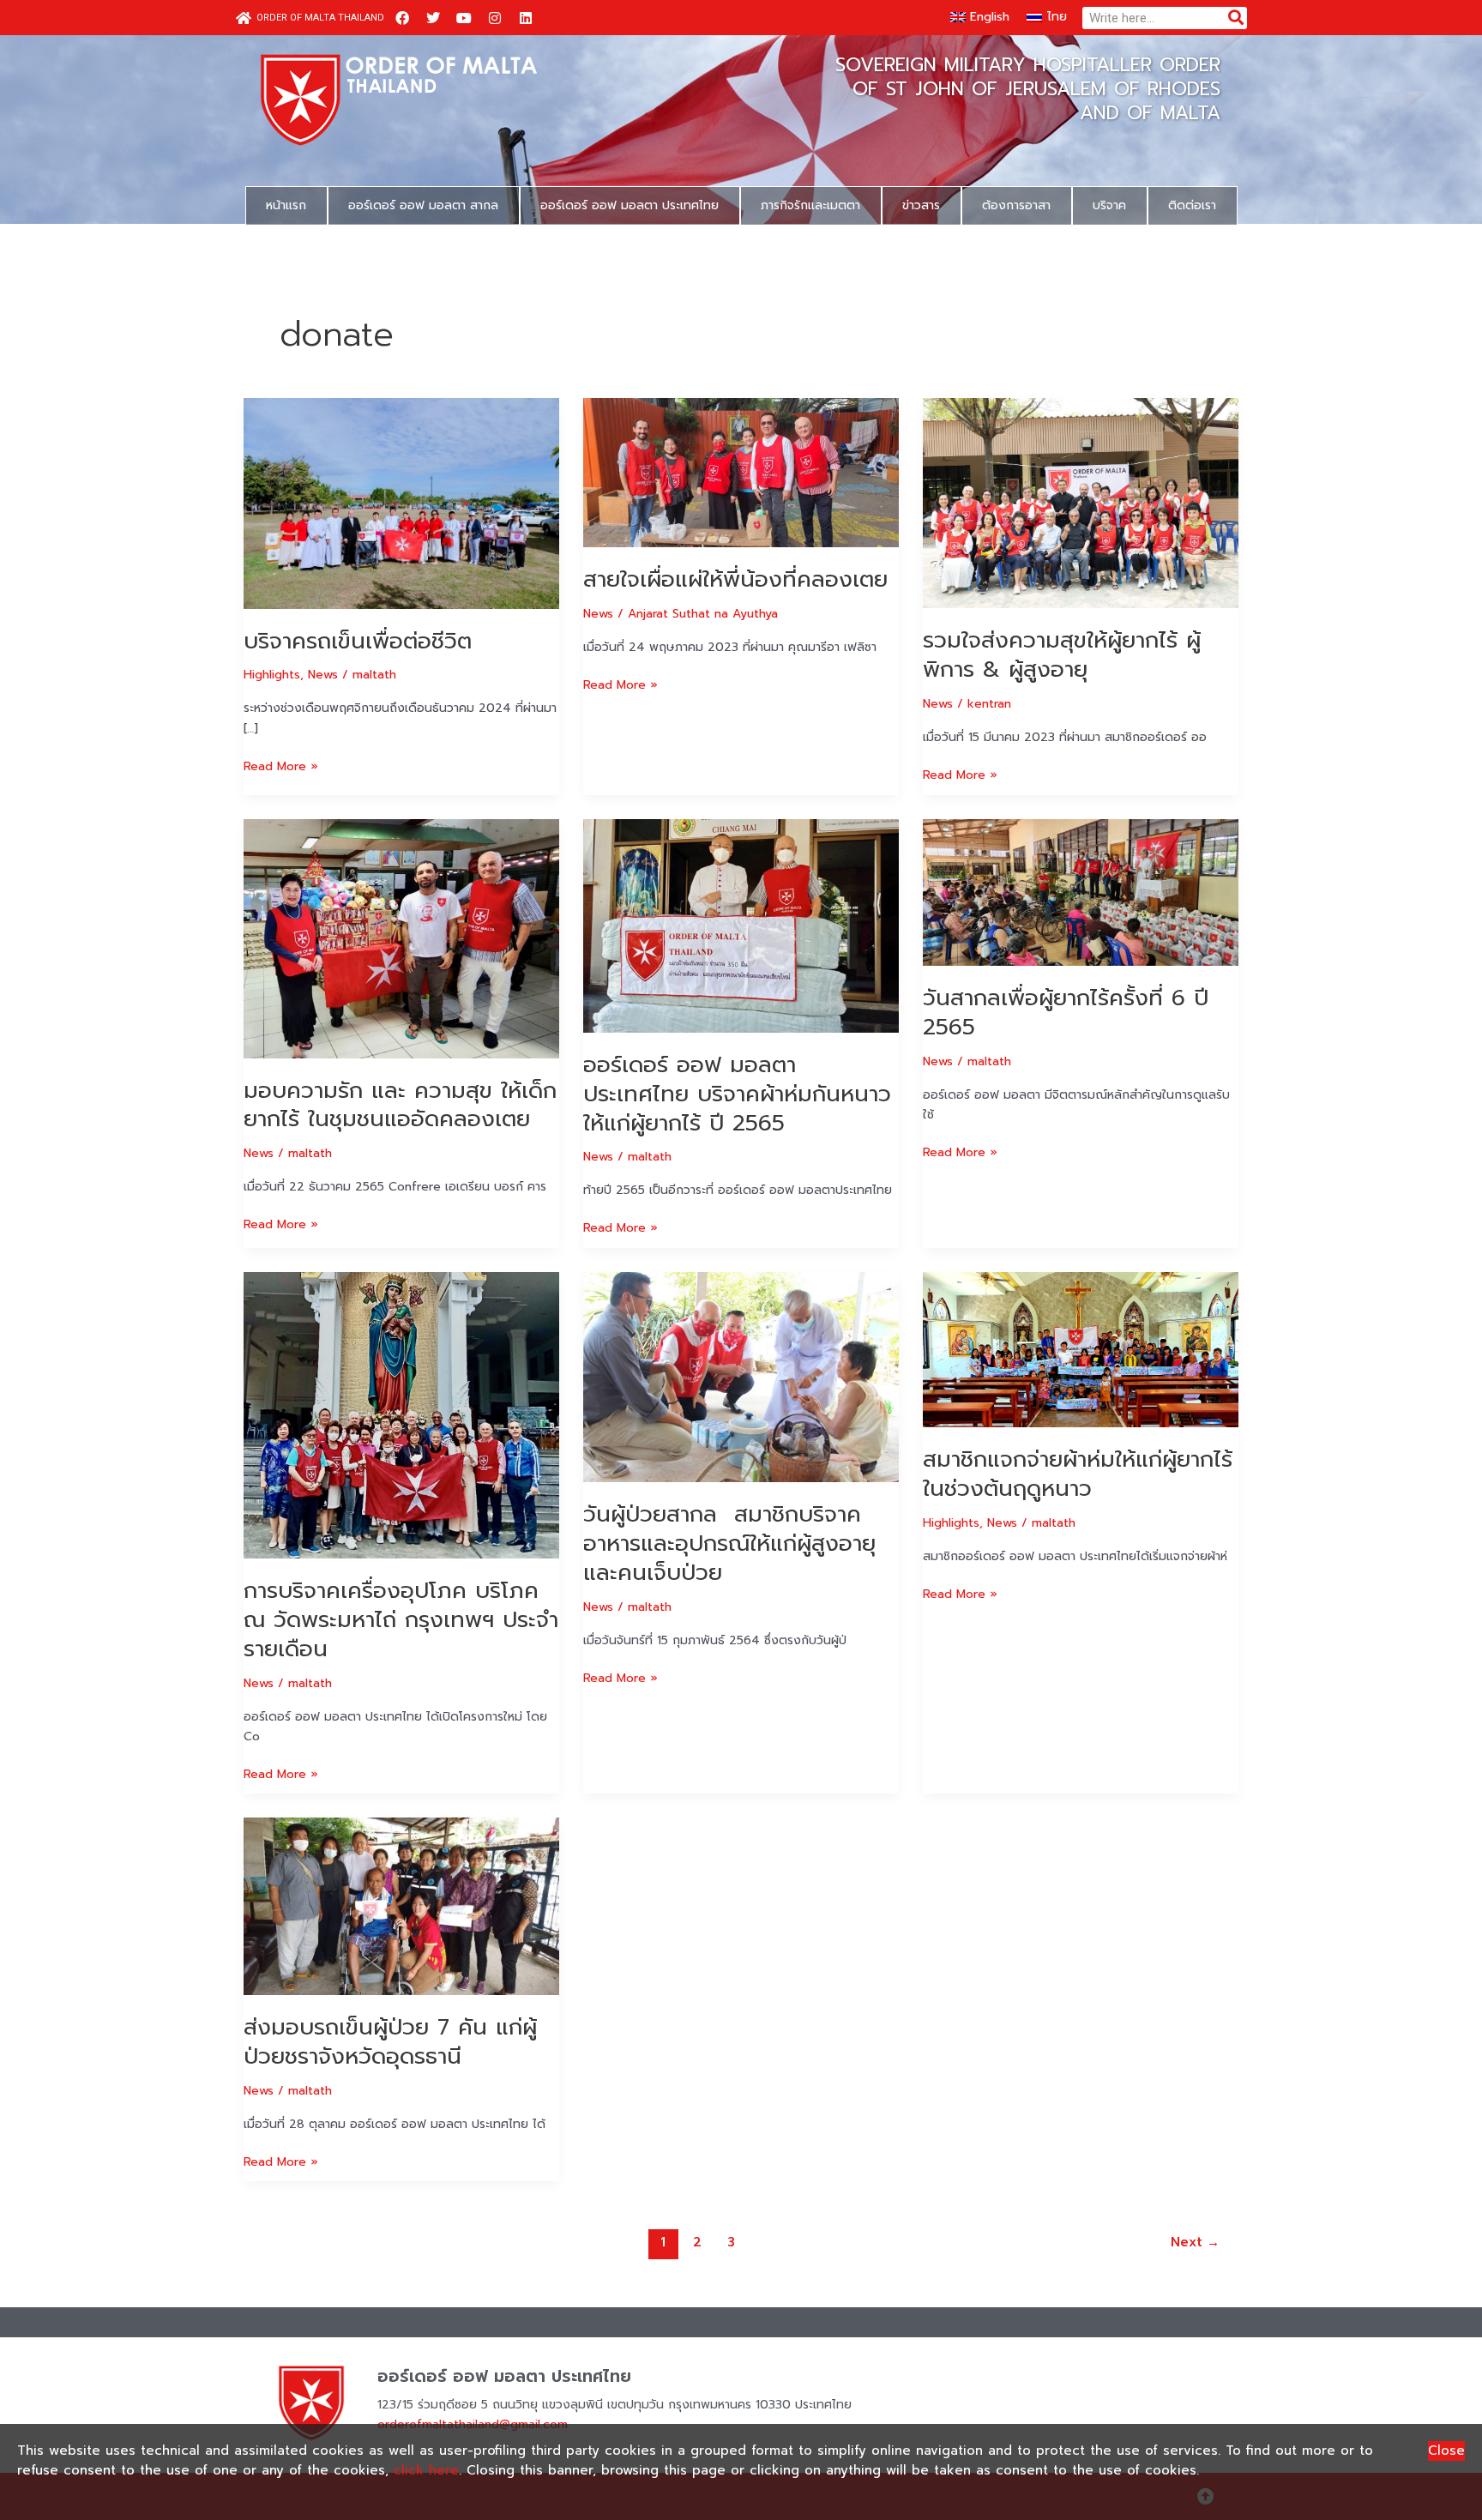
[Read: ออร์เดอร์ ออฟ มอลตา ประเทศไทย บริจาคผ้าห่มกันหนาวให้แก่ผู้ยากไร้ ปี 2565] (741, 925)
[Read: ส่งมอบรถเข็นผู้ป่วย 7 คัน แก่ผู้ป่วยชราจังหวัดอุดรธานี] (401, 1906)
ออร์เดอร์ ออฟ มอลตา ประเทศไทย (630, 205)
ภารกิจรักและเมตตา (810, 205)
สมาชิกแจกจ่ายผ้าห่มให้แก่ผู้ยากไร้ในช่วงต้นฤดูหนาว (1078, 1474)
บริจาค (1109, 205)
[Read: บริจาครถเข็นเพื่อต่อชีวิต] (401, 503)
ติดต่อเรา (1192, 205)
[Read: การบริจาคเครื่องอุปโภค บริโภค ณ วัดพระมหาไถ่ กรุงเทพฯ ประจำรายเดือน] (401, 1415)
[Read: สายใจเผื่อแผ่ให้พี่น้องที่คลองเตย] (741, 472)
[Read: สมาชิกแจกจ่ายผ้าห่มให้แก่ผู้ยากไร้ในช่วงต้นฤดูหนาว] (1081, 1349)
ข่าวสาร (921, 205)
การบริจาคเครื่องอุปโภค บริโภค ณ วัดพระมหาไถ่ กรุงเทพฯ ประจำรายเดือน (401, 1620)
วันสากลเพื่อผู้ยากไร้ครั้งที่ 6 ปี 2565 (1066, 1013)
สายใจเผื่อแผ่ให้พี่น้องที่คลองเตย (735, 579)
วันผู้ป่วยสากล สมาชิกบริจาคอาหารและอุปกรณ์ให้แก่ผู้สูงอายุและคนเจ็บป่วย (729, 1543)
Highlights (272, 675)
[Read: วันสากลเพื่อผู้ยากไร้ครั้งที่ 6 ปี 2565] (1081, 892)
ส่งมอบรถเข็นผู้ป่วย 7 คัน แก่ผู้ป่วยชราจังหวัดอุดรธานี (390, 2042)
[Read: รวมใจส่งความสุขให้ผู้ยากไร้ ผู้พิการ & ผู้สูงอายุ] (1081, 503)
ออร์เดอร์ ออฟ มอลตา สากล (423, 205)
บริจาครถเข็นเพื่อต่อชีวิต (358, 641)
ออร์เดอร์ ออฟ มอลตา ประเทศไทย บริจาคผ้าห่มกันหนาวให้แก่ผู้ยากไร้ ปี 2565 (737, 1094)
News (323, 675)
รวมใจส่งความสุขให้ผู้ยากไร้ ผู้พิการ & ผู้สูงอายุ (1062, 655)
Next (1195, 2242)
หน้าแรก (286, 205)
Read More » (281, 766)
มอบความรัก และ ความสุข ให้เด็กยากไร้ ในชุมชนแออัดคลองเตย (400, 1105)
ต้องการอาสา (1016, 205)
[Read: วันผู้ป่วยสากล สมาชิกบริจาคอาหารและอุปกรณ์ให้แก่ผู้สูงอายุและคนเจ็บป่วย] (741, 1376)
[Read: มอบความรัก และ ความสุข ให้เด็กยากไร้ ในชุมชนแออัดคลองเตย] (401, 938)
